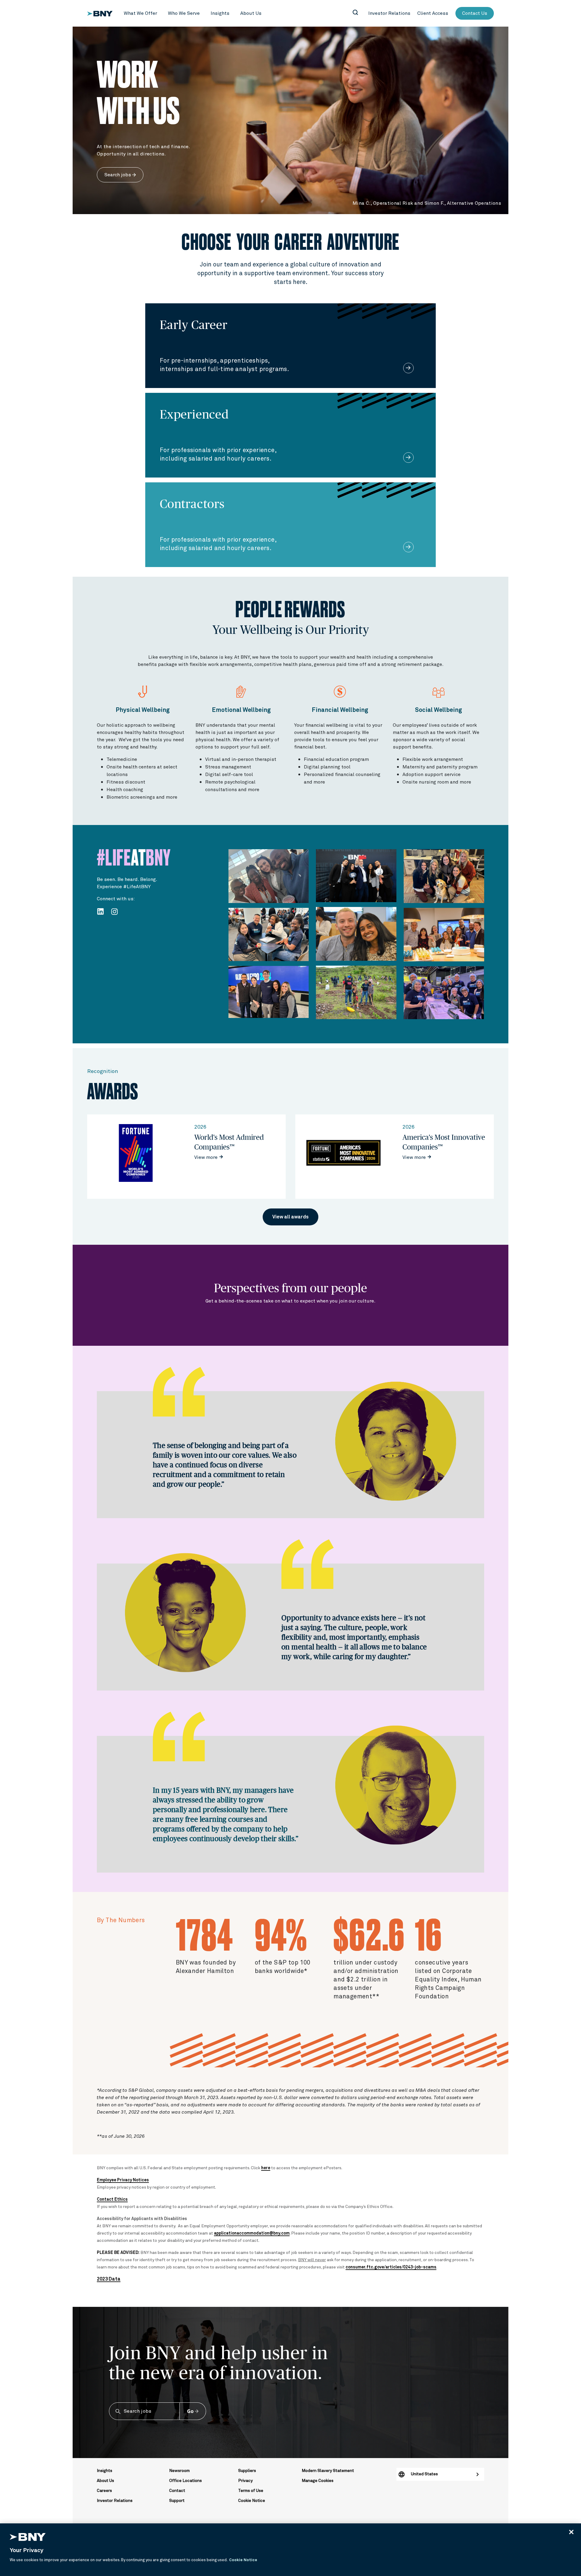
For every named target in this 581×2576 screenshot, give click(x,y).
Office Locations (185, 2481)
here (266, 2168)
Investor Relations (115, 2501)
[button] (140, 13)
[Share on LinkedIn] (101, 911)
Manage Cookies (318, 2481)
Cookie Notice (252, 2501)
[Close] (571, 2532)
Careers (104, 2491)
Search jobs (118, 175)
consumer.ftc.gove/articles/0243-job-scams (391, 2267)
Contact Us (475, 13)
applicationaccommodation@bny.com (252, 2233)
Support (177, 2501)
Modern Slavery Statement (328, 2471)
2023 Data (109, 2279)
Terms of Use (251, 2491)
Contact (177, 2491)
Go (190, 2411)
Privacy (245, 2481)
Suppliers (247, 2471)
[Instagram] (117, 911)
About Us (105, 2481)
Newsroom (179, 2471)
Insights (105, 2471)
